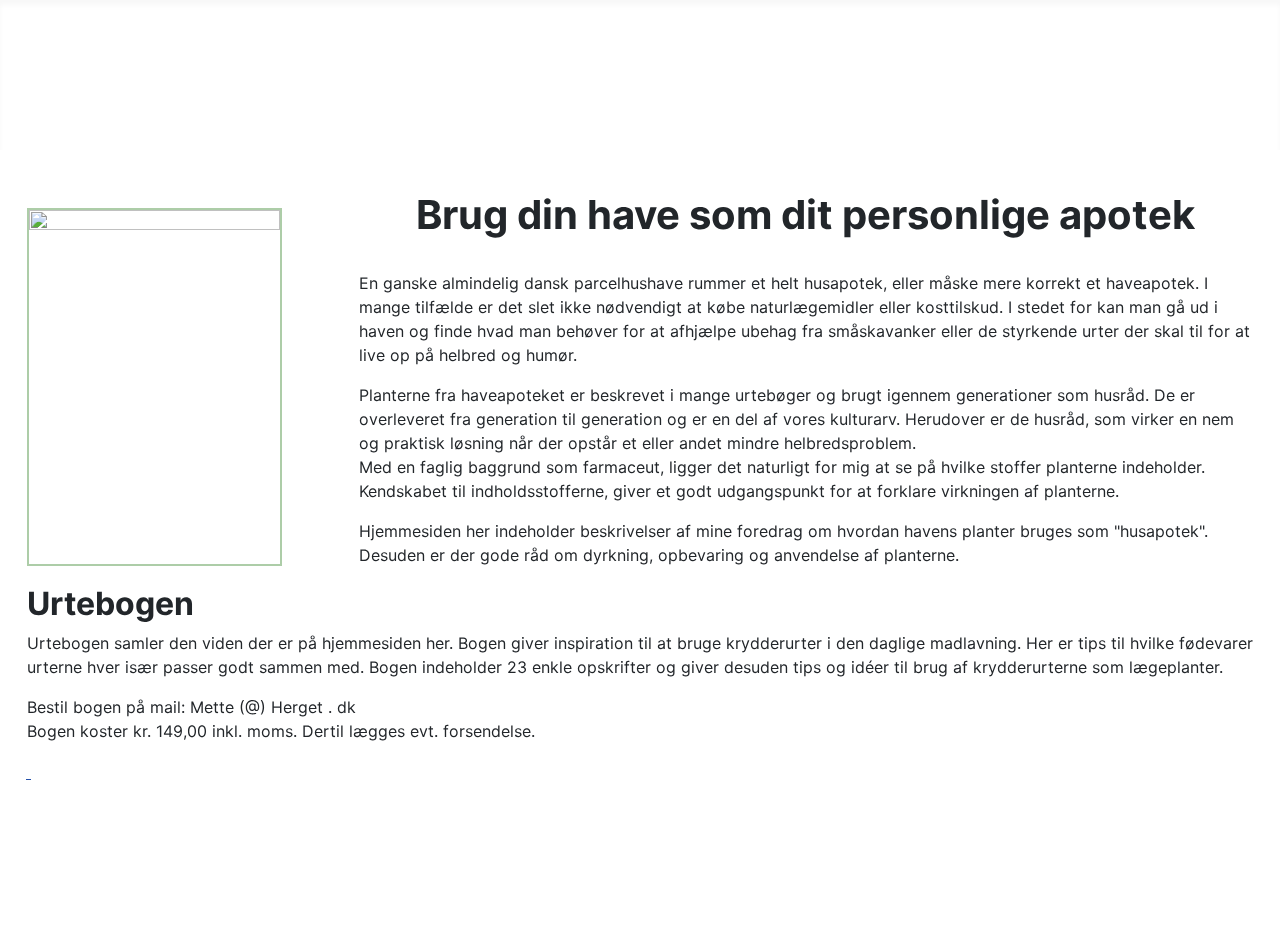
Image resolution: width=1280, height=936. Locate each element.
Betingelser (599, 111)
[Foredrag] (245, 112)
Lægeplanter (345, 111)
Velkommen (74, 111)
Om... (701, 111)
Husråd (488, 111)
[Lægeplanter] (410, 112)
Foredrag (195, 111)
